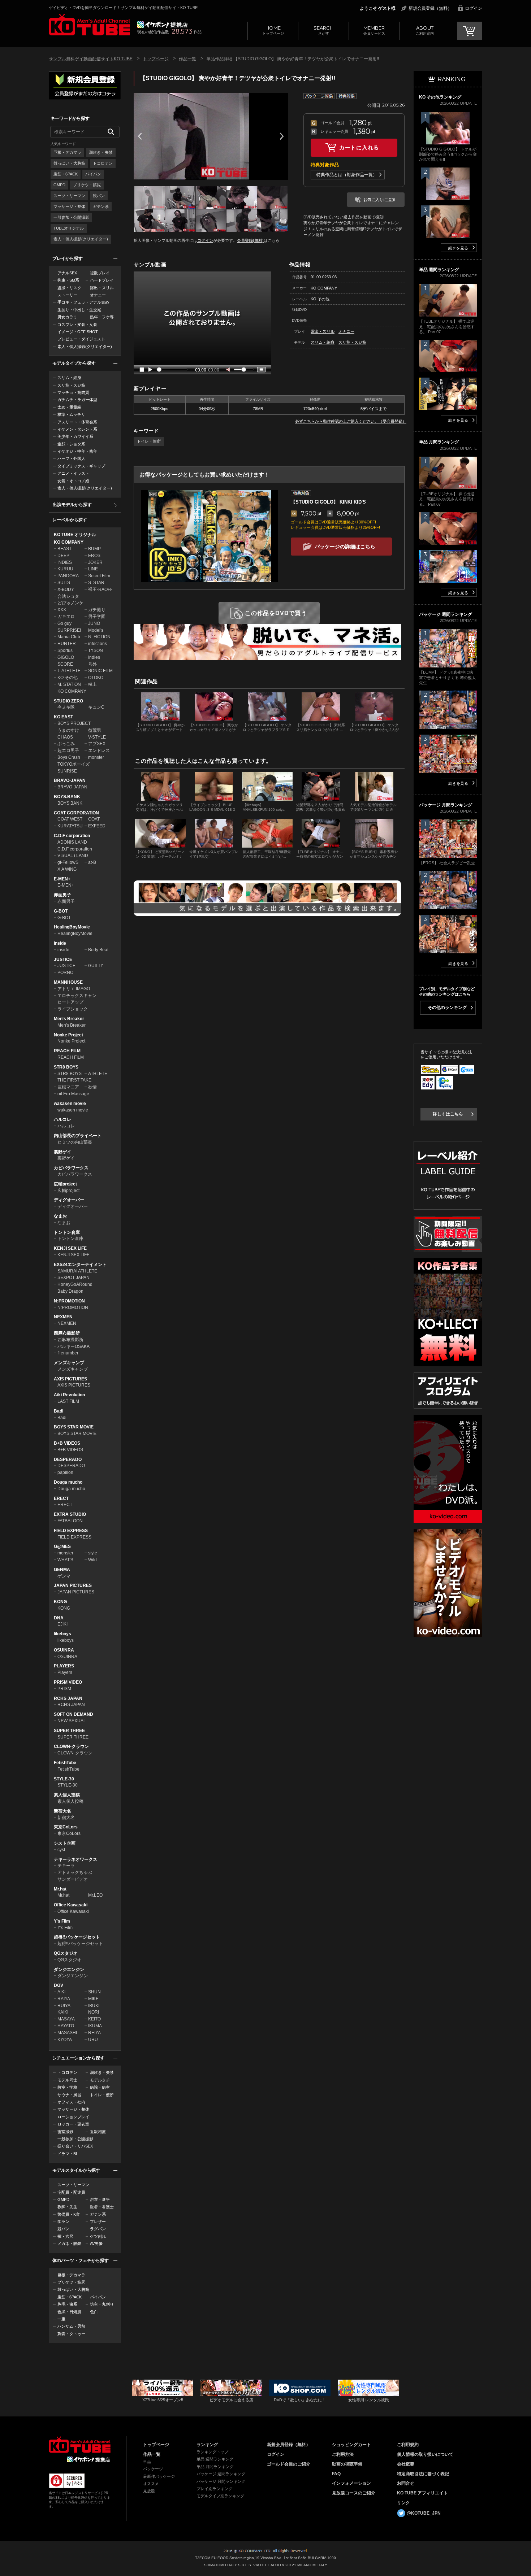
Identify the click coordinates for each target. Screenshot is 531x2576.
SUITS (64, 583)
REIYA (94, 2033)
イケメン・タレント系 (77, 429)
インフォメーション (351, 2483)
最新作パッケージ (159, 2476)
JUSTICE (63, 960)
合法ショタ (68, 596)
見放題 (149, 2491)
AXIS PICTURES (70, 1379)
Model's (96, 630)
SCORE (65, 664)
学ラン (63, 2222)
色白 (94, 2312)
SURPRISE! (69, 630)
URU (93, 2040)
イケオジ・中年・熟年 (77, 451)
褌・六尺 (65, 2236)
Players (65, 1672)
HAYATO (66, 2026)
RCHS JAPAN (68, 1698)
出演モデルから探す (72, 505)
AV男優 (96, 2244)
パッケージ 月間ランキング (221, 2481)
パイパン (93, 174)
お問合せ (406, 2483)
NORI (94, 2012)
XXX (62, 610)
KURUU (65, 569)
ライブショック (73, 1009)
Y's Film (62, 1921)
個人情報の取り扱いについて (425, 2454)
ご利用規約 (408, 2445)
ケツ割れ (98, 2236)
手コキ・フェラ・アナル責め (83, 302)
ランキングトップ (212, 2452)
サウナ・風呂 (69, 2095)
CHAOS (65, 737)
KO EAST (63, 717)
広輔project (65, 1184)
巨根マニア (68, 1087)
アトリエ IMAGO (74, 989)
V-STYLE (97, 737)
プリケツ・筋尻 (87, 185)
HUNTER (67, 644)
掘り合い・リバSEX (75, 2146)
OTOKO (96, 678)
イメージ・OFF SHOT (78, 332)
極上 (92, 684)
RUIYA (64, 2006)
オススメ (151, 2484)
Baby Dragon (70, 1291)
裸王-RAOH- (100, 589)
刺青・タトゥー (71, 2334)
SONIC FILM (100, 671)
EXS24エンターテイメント (80, 1265)
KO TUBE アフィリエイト (422, 2493)
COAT (94, 819)
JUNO (94, 623)
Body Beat (98, 950)
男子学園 (97, 617)
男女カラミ (67, 317)
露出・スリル (102, 288)
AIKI (61, 1992)
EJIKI (62, 1624)
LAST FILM (68, 1401)
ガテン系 (101, 206)
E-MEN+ (62, 879)
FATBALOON (70, 1521)
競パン (99, 196)
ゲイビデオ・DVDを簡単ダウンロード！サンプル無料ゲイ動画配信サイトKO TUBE (123, 8)
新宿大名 (62, 1811)
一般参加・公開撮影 (71, 217)
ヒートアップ (70, 1002)
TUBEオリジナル (69, 228)
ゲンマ (64, 1576)
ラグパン (98, 2229)
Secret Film (99, 576)
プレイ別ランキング (214, 2489)
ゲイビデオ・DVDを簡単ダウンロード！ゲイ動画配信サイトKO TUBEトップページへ (80, 2445)
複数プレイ (100, 273)
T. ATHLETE (69, 671)
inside (63, 950)
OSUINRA (64, 1650)
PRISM (64, 1689)
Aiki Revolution (69, 1395)
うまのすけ (68, 730)
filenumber (68, 1353)
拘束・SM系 (68, 280)
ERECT (61, 1498)
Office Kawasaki (71, 1905)
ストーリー (67, 295)
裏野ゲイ (62, 1152)
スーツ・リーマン (69, 196)
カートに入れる (359, 147)
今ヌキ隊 (66, 707)
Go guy (64, 623)
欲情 (92, 1087)
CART (470, 31)
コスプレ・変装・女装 (77, 325)
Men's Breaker (69, 1019)
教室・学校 (67, 2087)
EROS (94, 556)
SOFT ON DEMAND (74, 1714)
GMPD (59, 185)
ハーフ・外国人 (71, 458)
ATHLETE (98, 1074)
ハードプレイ (102, 280)
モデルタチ (100, 2080)
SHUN (94, 1992)
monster (96, 757)
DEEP (63, 556)
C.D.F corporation (72, 836)
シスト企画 (65, 1843)
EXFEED (97, 826)
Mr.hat (60, 1889)
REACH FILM (67, 1051)
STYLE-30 (64, 1779)
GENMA (62, 1570)
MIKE (93, 1999)
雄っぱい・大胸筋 (69, 163)
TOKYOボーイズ (74, 764)
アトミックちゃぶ (75, 1872)
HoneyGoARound (75, 1284)
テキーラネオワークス (75, 1859)
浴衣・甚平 (100, 2199)
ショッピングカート (351, 2445)
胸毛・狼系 (67, 2304)
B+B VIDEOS (67, 1443)
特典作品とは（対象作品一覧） (347, 175)
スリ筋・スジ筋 (71, 385)
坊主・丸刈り (102, 2304)
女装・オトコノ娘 (73, 481)
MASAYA (66, 2019)
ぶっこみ (66, 744)
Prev (140, 136)
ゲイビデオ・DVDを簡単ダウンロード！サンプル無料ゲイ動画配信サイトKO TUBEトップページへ (89, 25)
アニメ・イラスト (73, 473)
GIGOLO (66, 657)
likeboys (62, 1634)
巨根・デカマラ (67, 152)
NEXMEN (63, 1317)
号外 (92, 664)
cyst (61, 1850)
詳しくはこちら (448, 1114)
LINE (93, 569)
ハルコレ (62, 1119)
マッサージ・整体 (69, 206)
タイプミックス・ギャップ (81, 466)
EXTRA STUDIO (70, 1514)
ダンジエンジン (69, 1970)
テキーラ (66, 1866)
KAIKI (63, 2012)
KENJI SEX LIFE (70, 1248)
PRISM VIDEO (68, 1682)
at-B (92, 862)
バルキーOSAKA (74, 1346)
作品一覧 (187, 59)
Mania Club (69, 637)
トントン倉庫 (67, 1232)
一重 (61, 2319)
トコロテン (103, 163)
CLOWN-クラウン (71, 1746)
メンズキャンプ (69, 1363)
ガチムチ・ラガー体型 (77, 400)
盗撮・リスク (69, 288)
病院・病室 (100, 2087)
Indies (94, 657)
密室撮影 (65, 2132)
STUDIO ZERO (68, 701)
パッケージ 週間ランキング (221, 2474)
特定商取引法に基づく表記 (423, 2474)
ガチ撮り (97, 610)
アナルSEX (67, 273)
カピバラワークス (71, 1168)
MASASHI (67, 2033)
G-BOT (61, 911)
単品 (147, 2462)
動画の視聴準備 (347, 2464)
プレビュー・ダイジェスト (81, 339)
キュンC (96, 707)
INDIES (65, 562)
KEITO (94, 2019)
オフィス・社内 (71, 2102)
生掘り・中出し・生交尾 (79, 310)
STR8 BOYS (66, 1067)
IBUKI (94, 2006)
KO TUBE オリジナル (75, 535)
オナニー (98, 295)
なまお (60, 1216)
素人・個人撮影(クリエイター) (81, 239)
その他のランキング (447, 1008)
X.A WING (67, 869)
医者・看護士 (102, 2207)
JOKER (95, 562)
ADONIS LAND (72, 842)
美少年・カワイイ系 (75, 436)
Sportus (65, 650)
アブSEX (97, 744)
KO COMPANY (69, 542)
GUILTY (96, 966)
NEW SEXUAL (72, 1721)
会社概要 (406, 2464)
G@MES (62, 1546)
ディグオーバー (69, 1200)
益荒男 (95, 730)
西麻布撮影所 (67, 1333)
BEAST (64, 549)
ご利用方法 (343, 2454)
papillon (65, 1472)
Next (282, 136)
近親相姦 (98, 2132)
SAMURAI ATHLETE (77, 1271)
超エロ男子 (68, 750)
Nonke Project (68, 1035)
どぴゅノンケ (70, 603)
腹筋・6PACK (66, 174)
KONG (60, 1602)
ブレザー (98, 2222)
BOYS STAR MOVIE (74, 1427)
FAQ (336, 2474)
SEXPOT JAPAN (74, 1278)
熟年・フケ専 (102, 317)
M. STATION (69, 684)
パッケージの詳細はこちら (345, 547)
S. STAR (96, 583)
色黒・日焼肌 (69, 2312)
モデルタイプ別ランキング (220, 2496)
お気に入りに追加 (379, 200)
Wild (92, 1560)
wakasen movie (70, 1104)
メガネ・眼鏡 (69, 2244)
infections (98, 644)
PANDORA (68, 576)
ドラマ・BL (68, 2154)
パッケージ (153, 2469)
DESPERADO (68, 1459)
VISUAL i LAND (73, 856)
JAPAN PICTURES (73, 1585)
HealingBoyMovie (72, 927)
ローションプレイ (73, 2117)
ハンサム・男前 (71, 2326)
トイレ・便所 (102, 2095)
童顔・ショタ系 (71, 444)
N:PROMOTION (69, 1301)
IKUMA (95, 2026)
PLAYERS (64, 1666)
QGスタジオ (66, 1953)
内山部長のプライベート (78, 1136)
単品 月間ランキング (215, 2467)
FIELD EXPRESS (71, 1531)
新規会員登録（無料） (430, 8)
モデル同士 (67, 2080)
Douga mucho (68, 1482)
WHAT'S (65, 1560)
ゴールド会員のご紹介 (289, 2464)
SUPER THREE (69, 1731)
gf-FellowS (68, 862)
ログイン (474, 8)
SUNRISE (67, 771)
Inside (60, 943)
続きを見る (458, 248)
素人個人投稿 (67, 1795)
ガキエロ (66, 617)
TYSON (96, 650)
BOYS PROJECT (74, 723)
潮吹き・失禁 (101, 152)
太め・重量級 (69, 407)
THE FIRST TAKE (74, 1080)
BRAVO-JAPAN (70, 780)
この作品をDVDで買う (276, 613)
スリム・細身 (69, 378)
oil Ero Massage (73, 1094)
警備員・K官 (69, 2214)
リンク (403, 2503)
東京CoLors (66, 1827)
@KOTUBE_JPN (424, 2513)
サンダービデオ (73, 1879)
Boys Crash (69, 757)
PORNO (65, 972)
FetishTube (65, 1763)
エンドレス (99, 750)
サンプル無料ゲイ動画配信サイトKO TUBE (91, 59)
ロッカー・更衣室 (73, 2124)
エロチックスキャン (77, 996)
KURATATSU (70, 826)
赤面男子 (62, 895)
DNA (59, 1618)
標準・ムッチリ (71, 414)
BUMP (94, 549)
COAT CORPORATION (76, 813)
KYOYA (65, 2040)
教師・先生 (67, 2207)
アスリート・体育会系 (77, 422)
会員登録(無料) (250, 240)
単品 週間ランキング (215, 2459)
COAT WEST (70, 819)
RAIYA (64, 1999)
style (93, 1553)
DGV (59, 1985)
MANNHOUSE (68, 982)
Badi (59, 1411)
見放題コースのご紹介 (354, 2493)
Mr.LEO (95, 1895)
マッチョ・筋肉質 (73, 392)
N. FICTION (99, 637)
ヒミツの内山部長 (75, 1142)
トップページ (273, 30)
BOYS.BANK (67, 797)
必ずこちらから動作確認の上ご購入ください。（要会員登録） (351, 421)
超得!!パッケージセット (77, 1937)
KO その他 (68, 678)
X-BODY (66, 589)
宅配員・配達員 (71, 2192)
